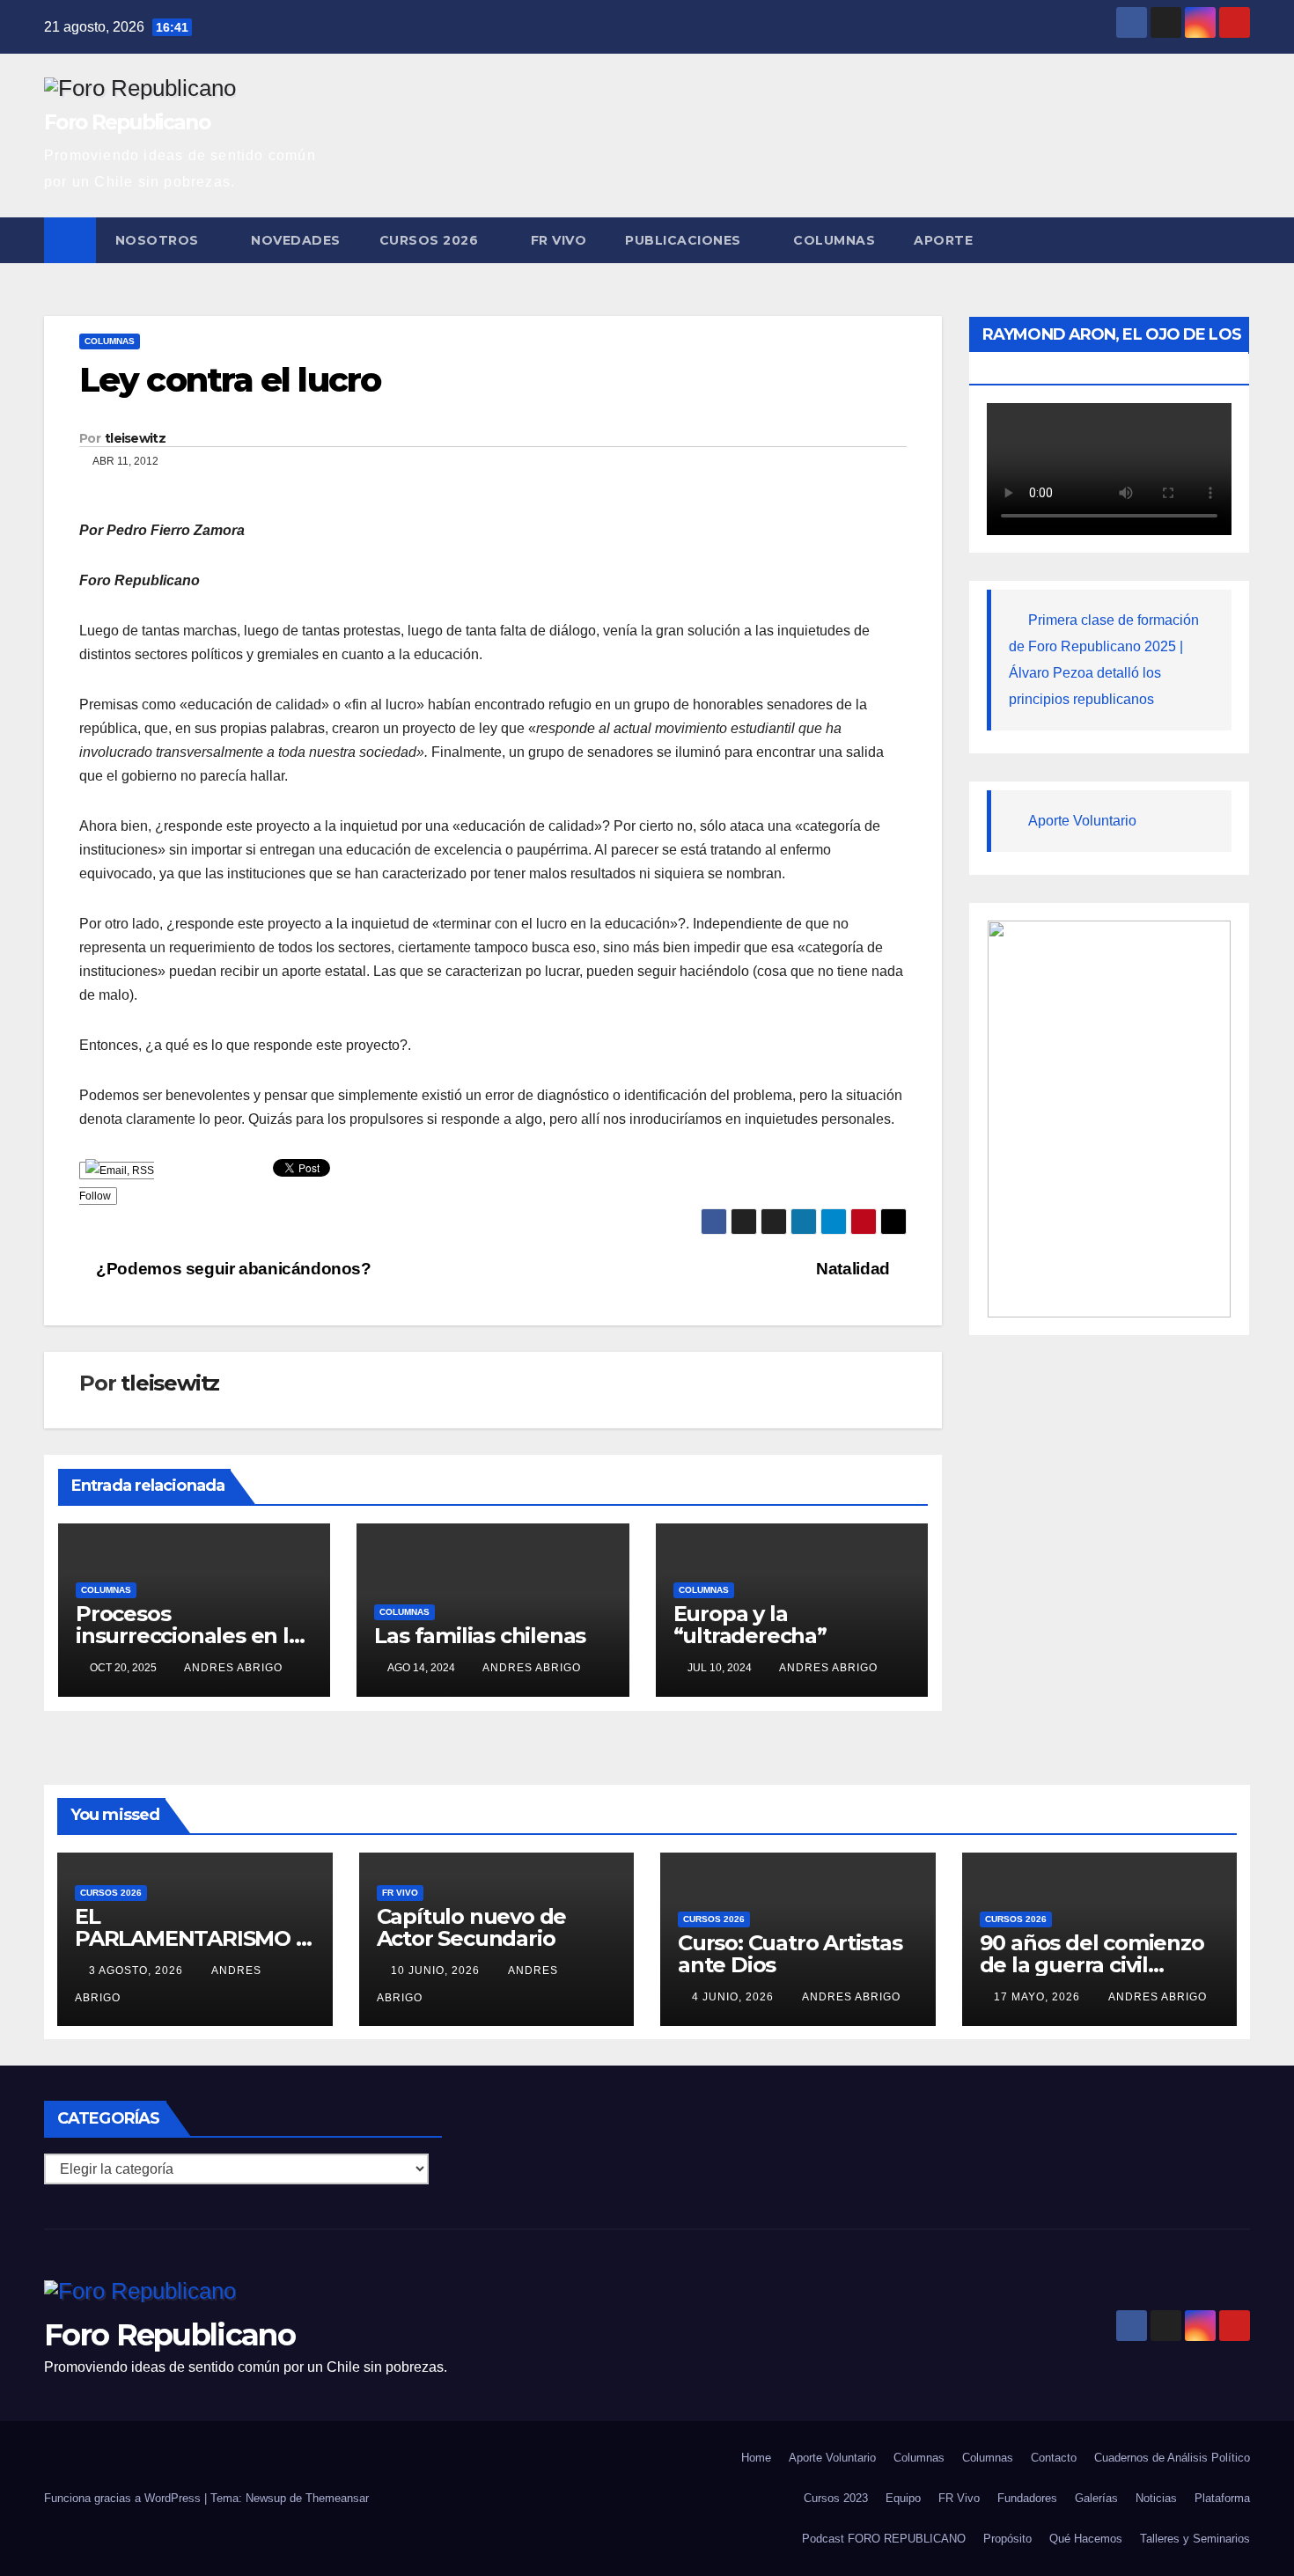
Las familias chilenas (480, 1636)
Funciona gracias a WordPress (124, 2498)
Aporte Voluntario (1082, 821)
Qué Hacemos (1086, 2539)
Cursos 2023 (836, 2498)
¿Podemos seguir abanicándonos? (232, 1269)
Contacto (1054, 2458)
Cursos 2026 (431, 240)
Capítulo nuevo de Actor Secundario (472, 1927)
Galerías (1096, 2498)
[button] (1238, 240)
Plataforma (1222, 2498)
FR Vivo (559, 240)
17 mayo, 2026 (1039, 1997)
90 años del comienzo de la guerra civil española (1092, 1965)
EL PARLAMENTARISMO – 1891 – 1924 (190, 1938)
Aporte (943, 240)
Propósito (1007, 2539)
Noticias (1156, 2498)
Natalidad (855, 1269)
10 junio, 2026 (437, 1971)
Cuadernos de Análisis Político (1172, 2458)
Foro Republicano (127, 122)
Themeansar (337, 2498)
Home (756, 2458)
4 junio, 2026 (735, 1997)
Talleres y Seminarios (1195, 2539)
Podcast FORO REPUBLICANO (884, 2539)
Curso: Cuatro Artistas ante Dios (790, 1954)
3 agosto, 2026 (138, 1971)
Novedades (296, 240)
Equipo (903, 2498)
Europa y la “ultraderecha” (750, 1625)
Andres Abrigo (233, 1668)
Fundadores (1027, 2498)
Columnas (834, 240)
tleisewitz (135, 438)
